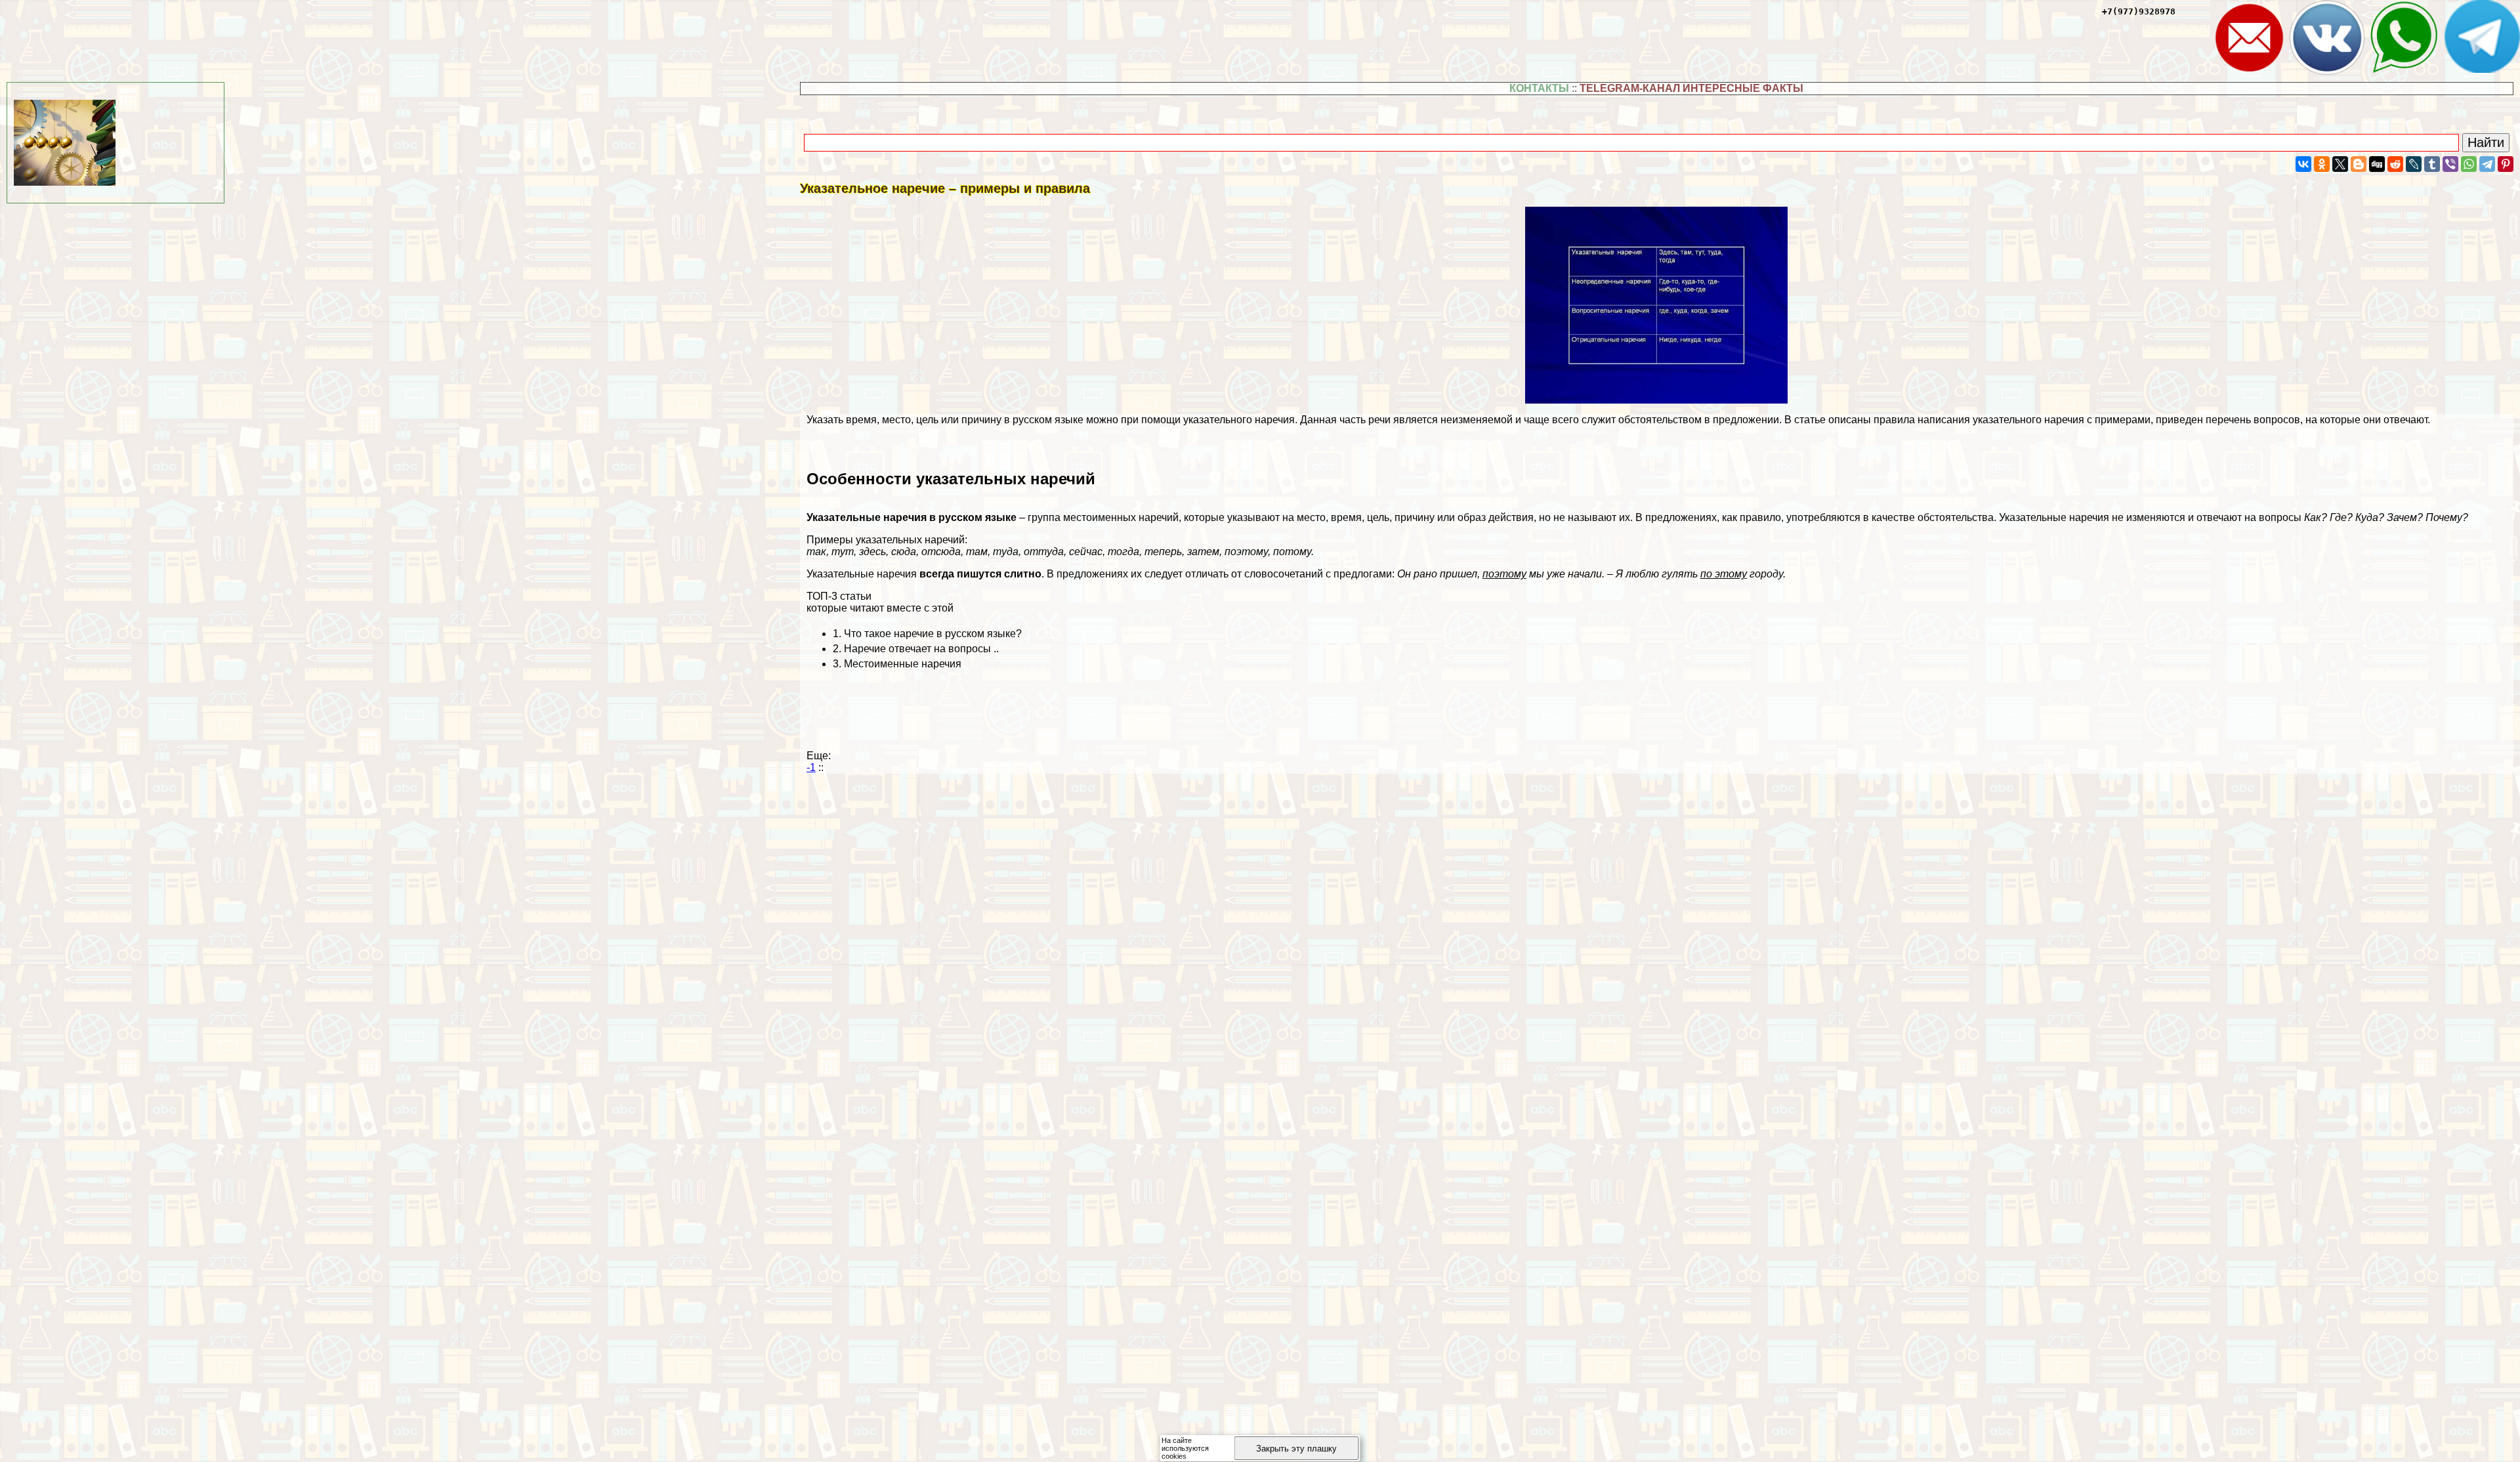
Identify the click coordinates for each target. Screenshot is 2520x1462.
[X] (2340, 164)
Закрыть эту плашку (1296, 1449)
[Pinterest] (2506, 164)
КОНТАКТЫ (1539, 88)
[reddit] (2395, 164)
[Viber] (2450, 164)
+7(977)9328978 (2139, 11)
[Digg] (2377, 164)
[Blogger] (2359, 164)
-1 (811, 767)
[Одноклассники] (2322, 164)
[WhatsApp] (2469, 164)
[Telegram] (2487, 164)
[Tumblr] (2432, 164)
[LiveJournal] (2414, 164)
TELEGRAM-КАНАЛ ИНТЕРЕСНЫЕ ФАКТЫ (1691, 88)
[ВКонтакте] (2303, 164)
